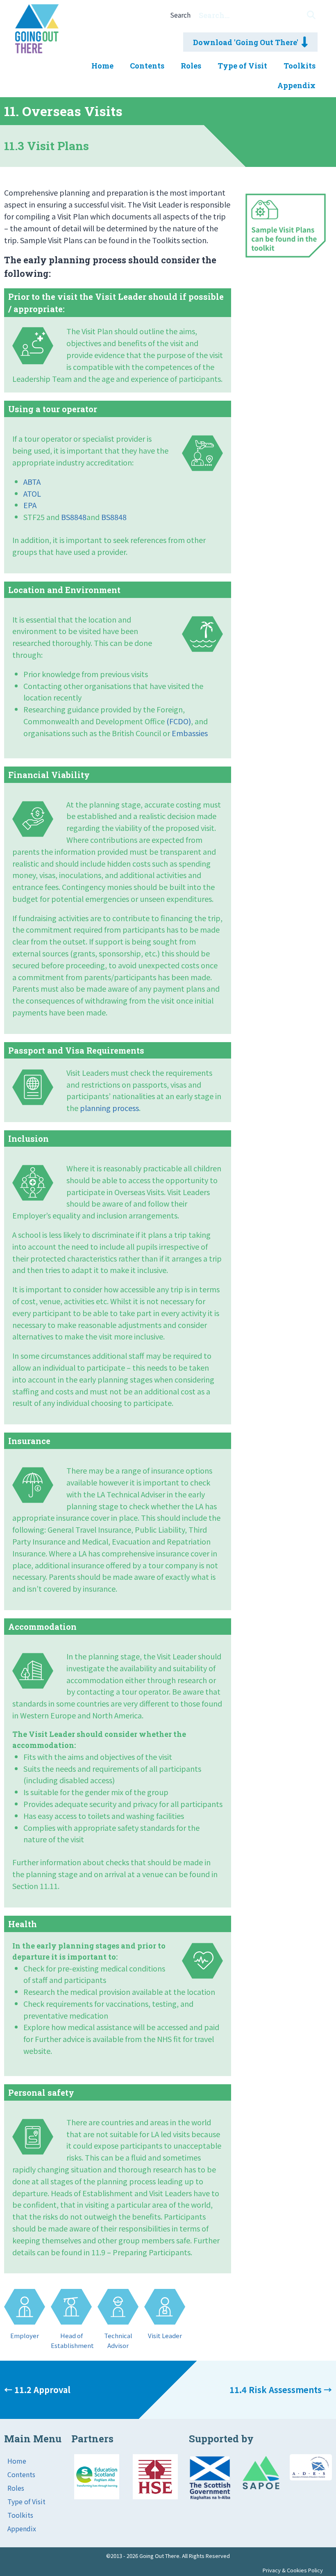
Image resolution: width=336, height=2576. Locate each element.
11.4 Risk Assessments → (281, 2390)
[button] (311, 15)
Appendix (22, 2528)
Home (17, 2461)
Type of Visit (26, 2501)
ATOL (32, 493)
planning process (109, 1108)
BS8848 (74, 517)
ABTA (32, 481)
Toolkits (20, 2515)
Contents (21, 2474)
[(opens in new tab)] (97, 2496)
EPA (30, 505)
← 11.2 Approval (37, 2390)
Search (180, 15)
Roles (16, 2488)
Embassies (190, 733)
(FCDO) (179, 721)
